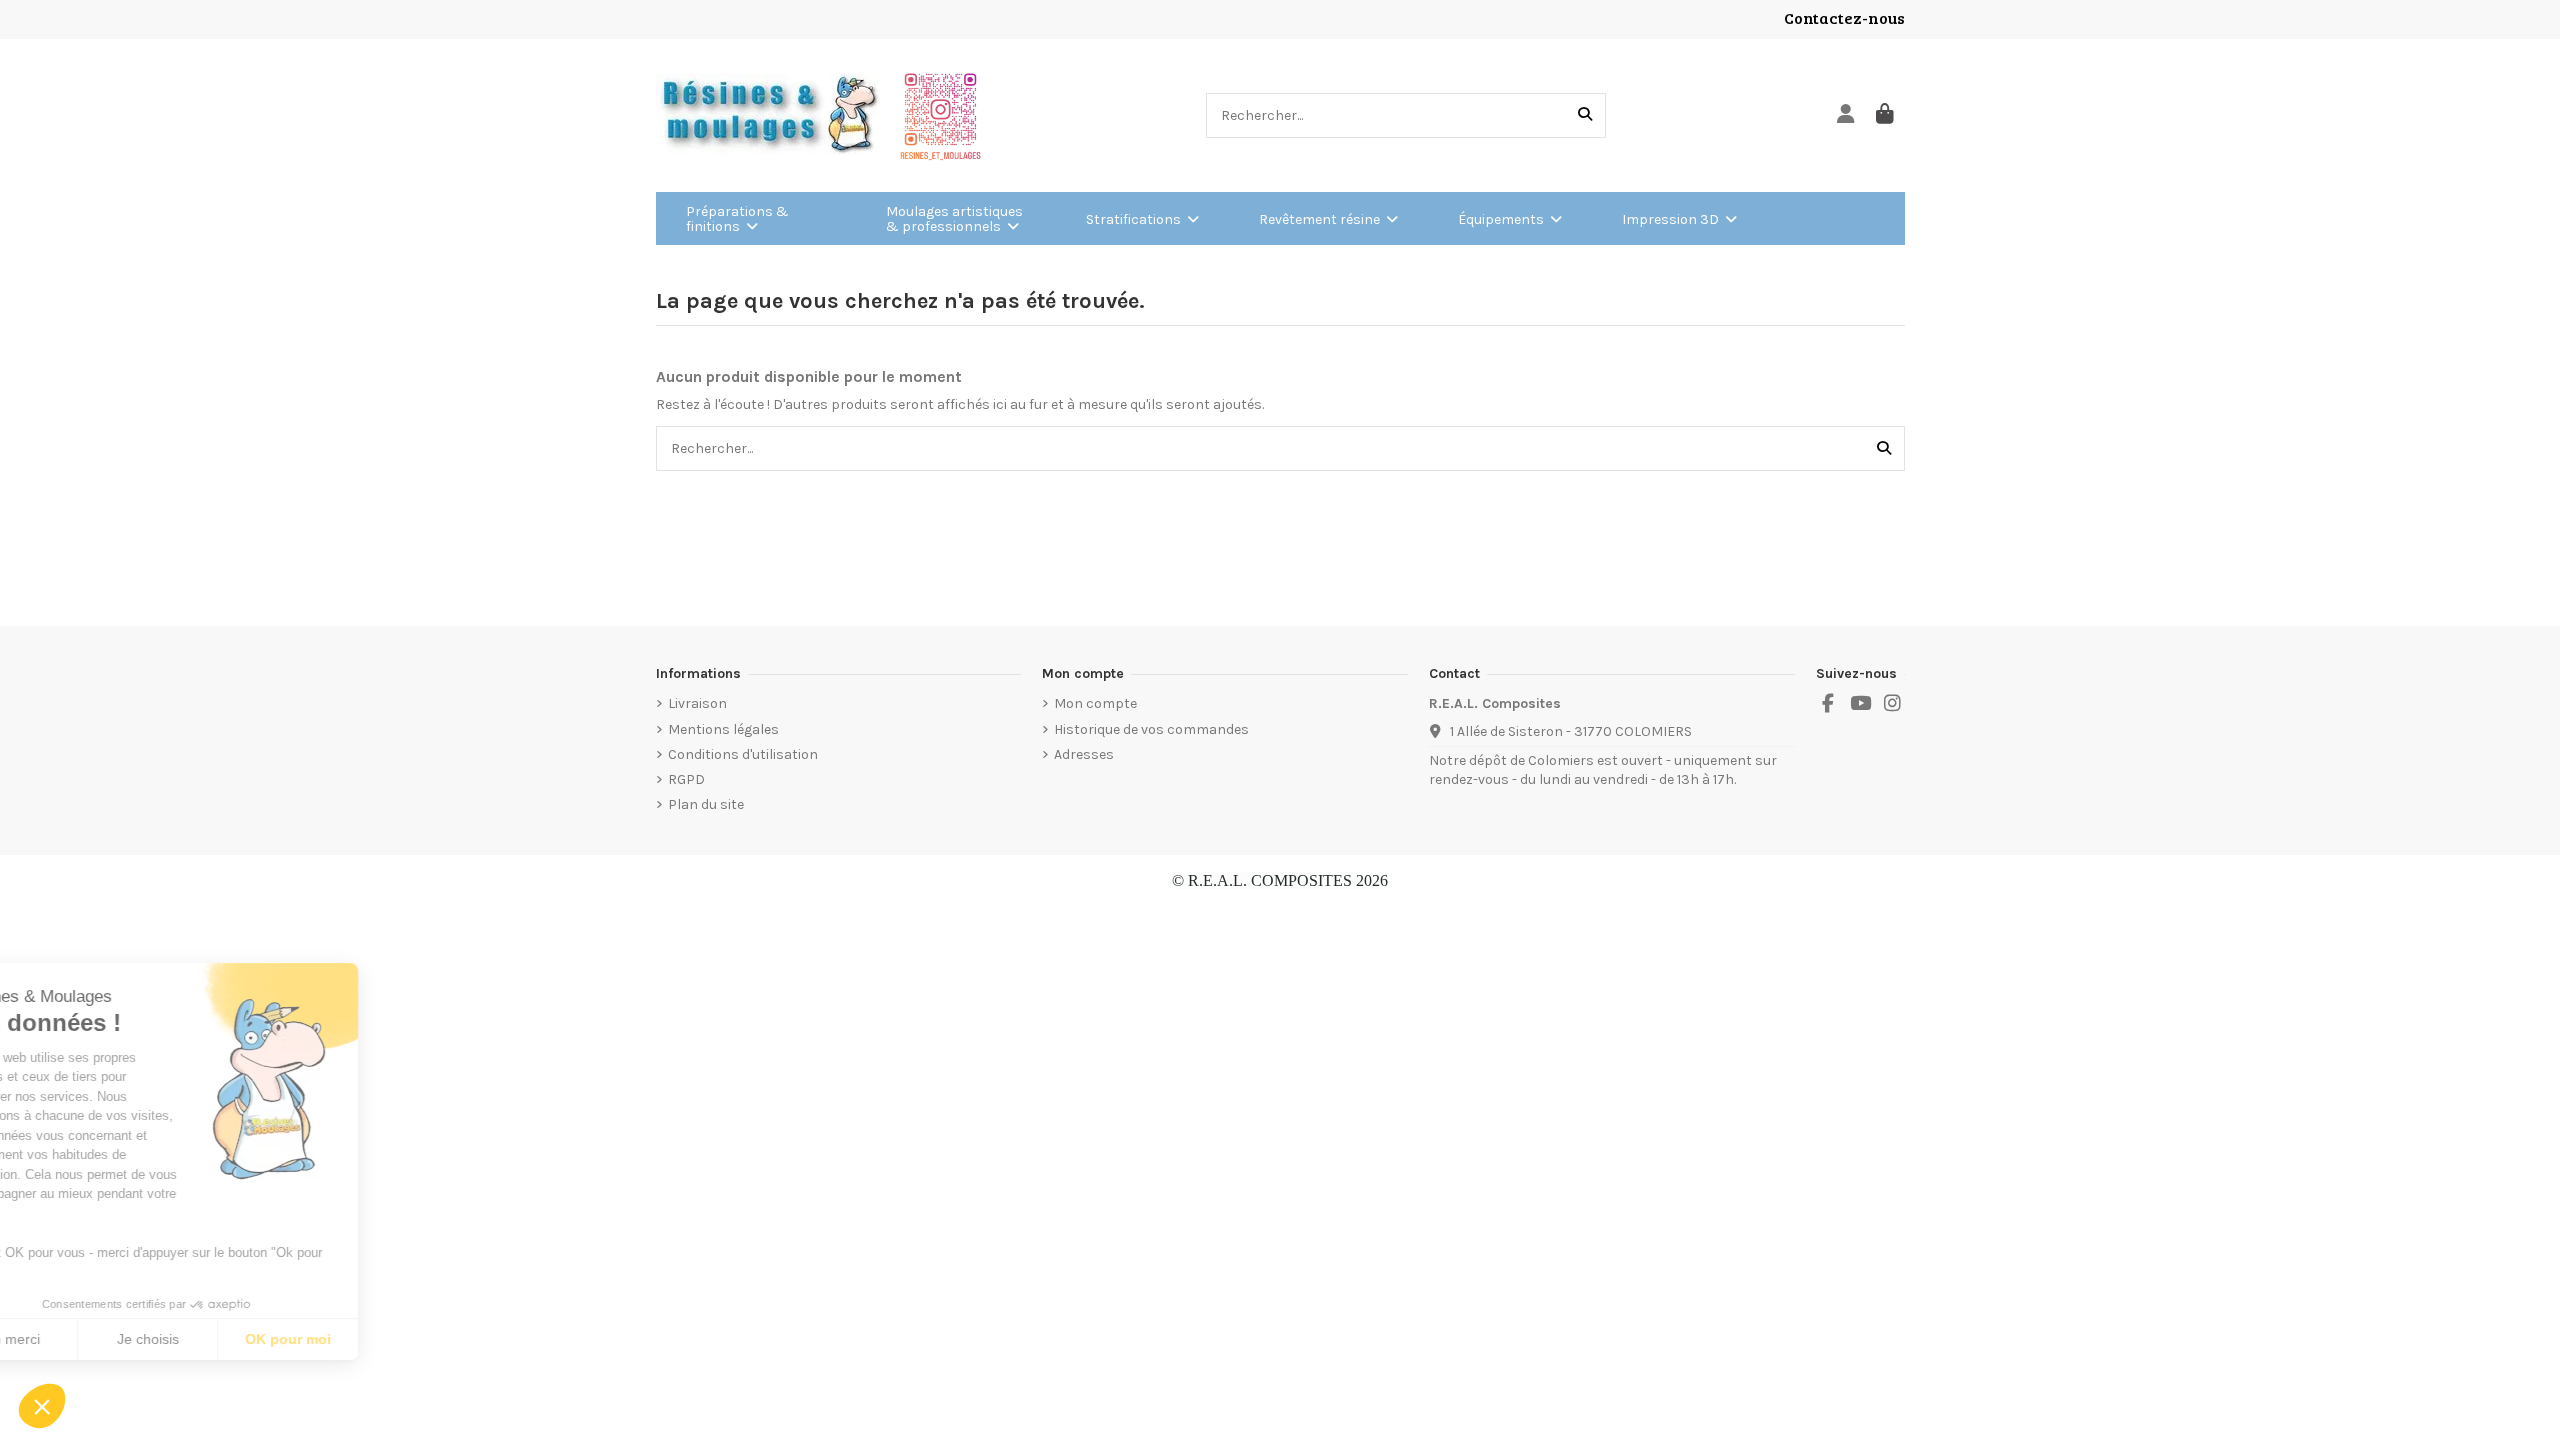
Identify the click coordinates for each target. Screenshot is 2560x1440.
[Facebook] (1828, 704)
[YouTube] (1860, 704)
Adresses (1084, 754)
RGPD (686, 779)
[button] (42, 1406)
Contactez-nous (1844, 17)
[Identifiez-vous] (1846, 115)
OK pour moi (370, 1339)
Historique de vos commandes (1151, 729)
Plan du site (706, 804)
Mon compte (1095, 703)
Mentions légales (723, 729)
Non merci (89, 1339)
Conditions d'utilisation (743, 754)
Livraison (697, 703)
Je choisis (230, 1339)
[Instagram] (1893, 704)
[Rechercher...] (1585, 115)
